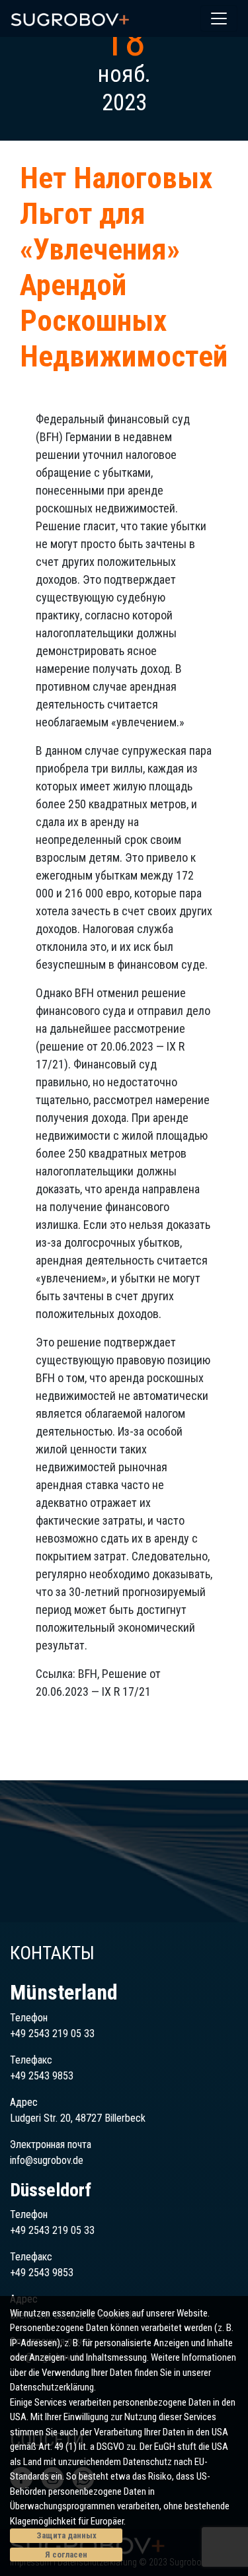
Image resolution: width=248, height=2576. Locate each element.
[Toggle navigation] (219, 18)
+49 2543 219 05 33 (52, 2034)
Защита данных (66, 2535)
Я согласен (66, 2555)
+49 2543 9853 (42, 2076)
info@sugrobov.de (47, 2160)
